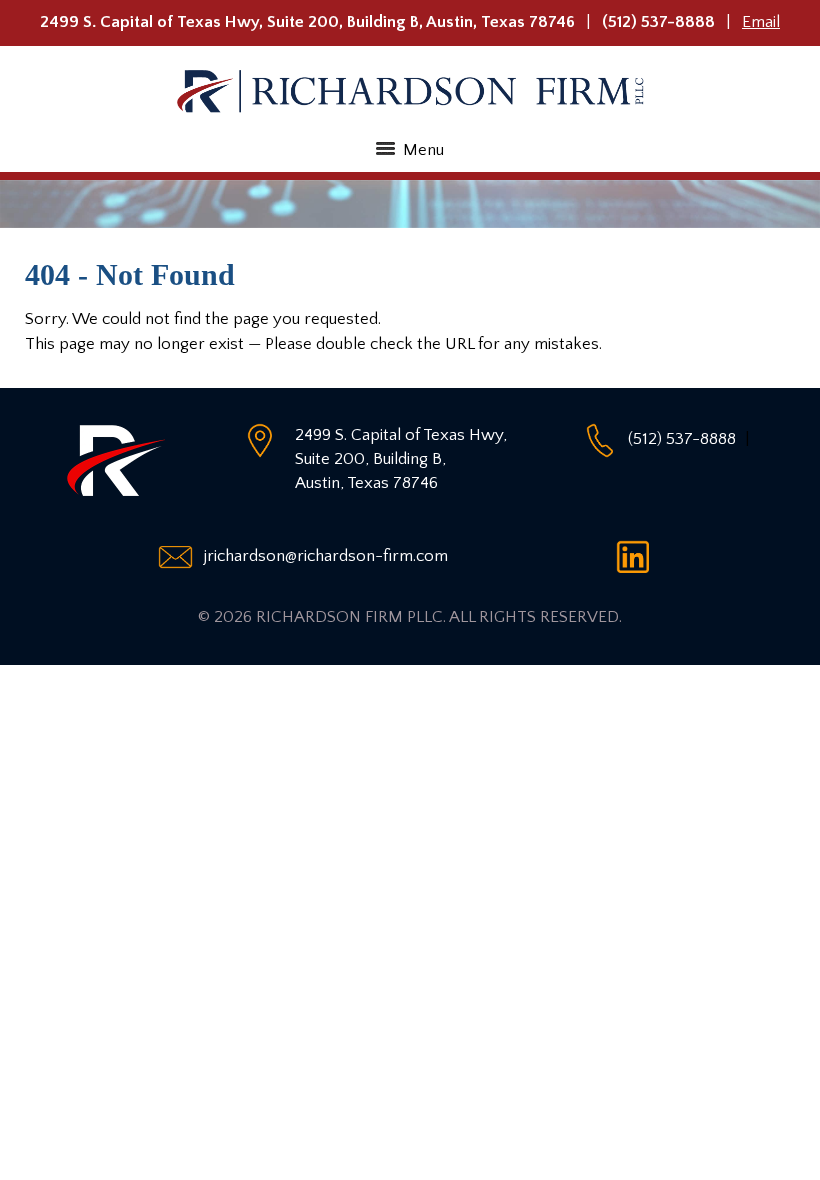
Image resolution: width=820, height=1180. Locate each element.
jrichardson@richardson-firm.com (326, 556)
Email (761, 22)
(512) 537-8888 (658, 22)
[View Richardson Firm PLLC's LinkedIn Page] (639, 556)
